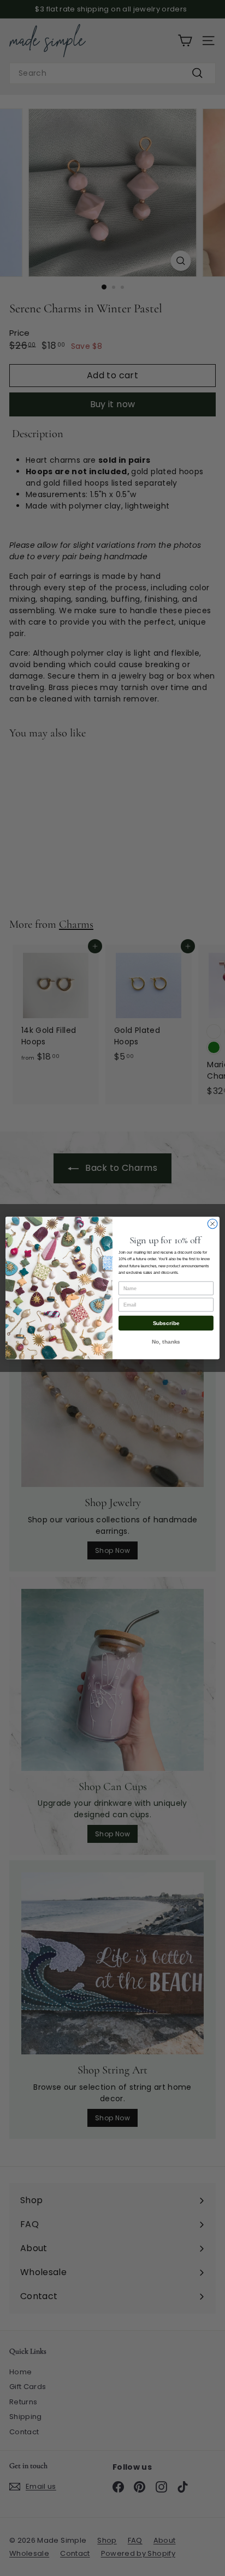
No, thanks (166, 1342)
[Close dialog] (212, 1224)
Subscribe (166, 1323)
